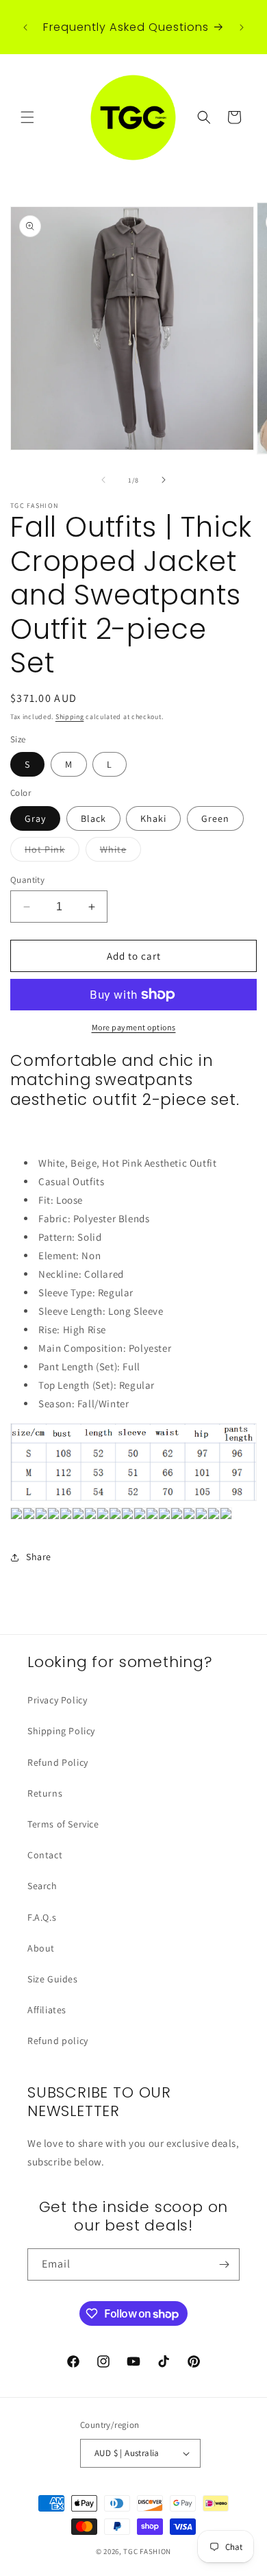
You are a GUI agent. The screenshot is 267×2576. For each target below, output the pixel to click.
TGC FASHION (147, 2551)
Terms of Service (63, 1824)
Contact (45, 1855)
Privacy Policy (57, 1700)
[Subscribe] (224, 2264)
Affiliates (47, 2010)
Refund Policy (58, 1762)
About (41, 1948)
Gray (35, 818)
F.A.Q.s (42, 1917)
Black (93, 818)
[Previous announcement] (25, 27)
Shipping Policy (61, 1731)
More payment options (134, 1027)
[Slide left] (103, 480)
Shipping (70, 717)
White (120, 852)
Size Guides (53, 1979)
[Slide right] (164, 480)
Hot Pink (52, 852)
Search (42, 1886)
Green (215, 818)
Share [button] (39, 1557)
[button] (27, 117)
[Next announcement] (242, 27)
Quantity (27, 880)
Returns (45, 1793)
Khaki (153, 818)
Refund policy (58, 2041)
